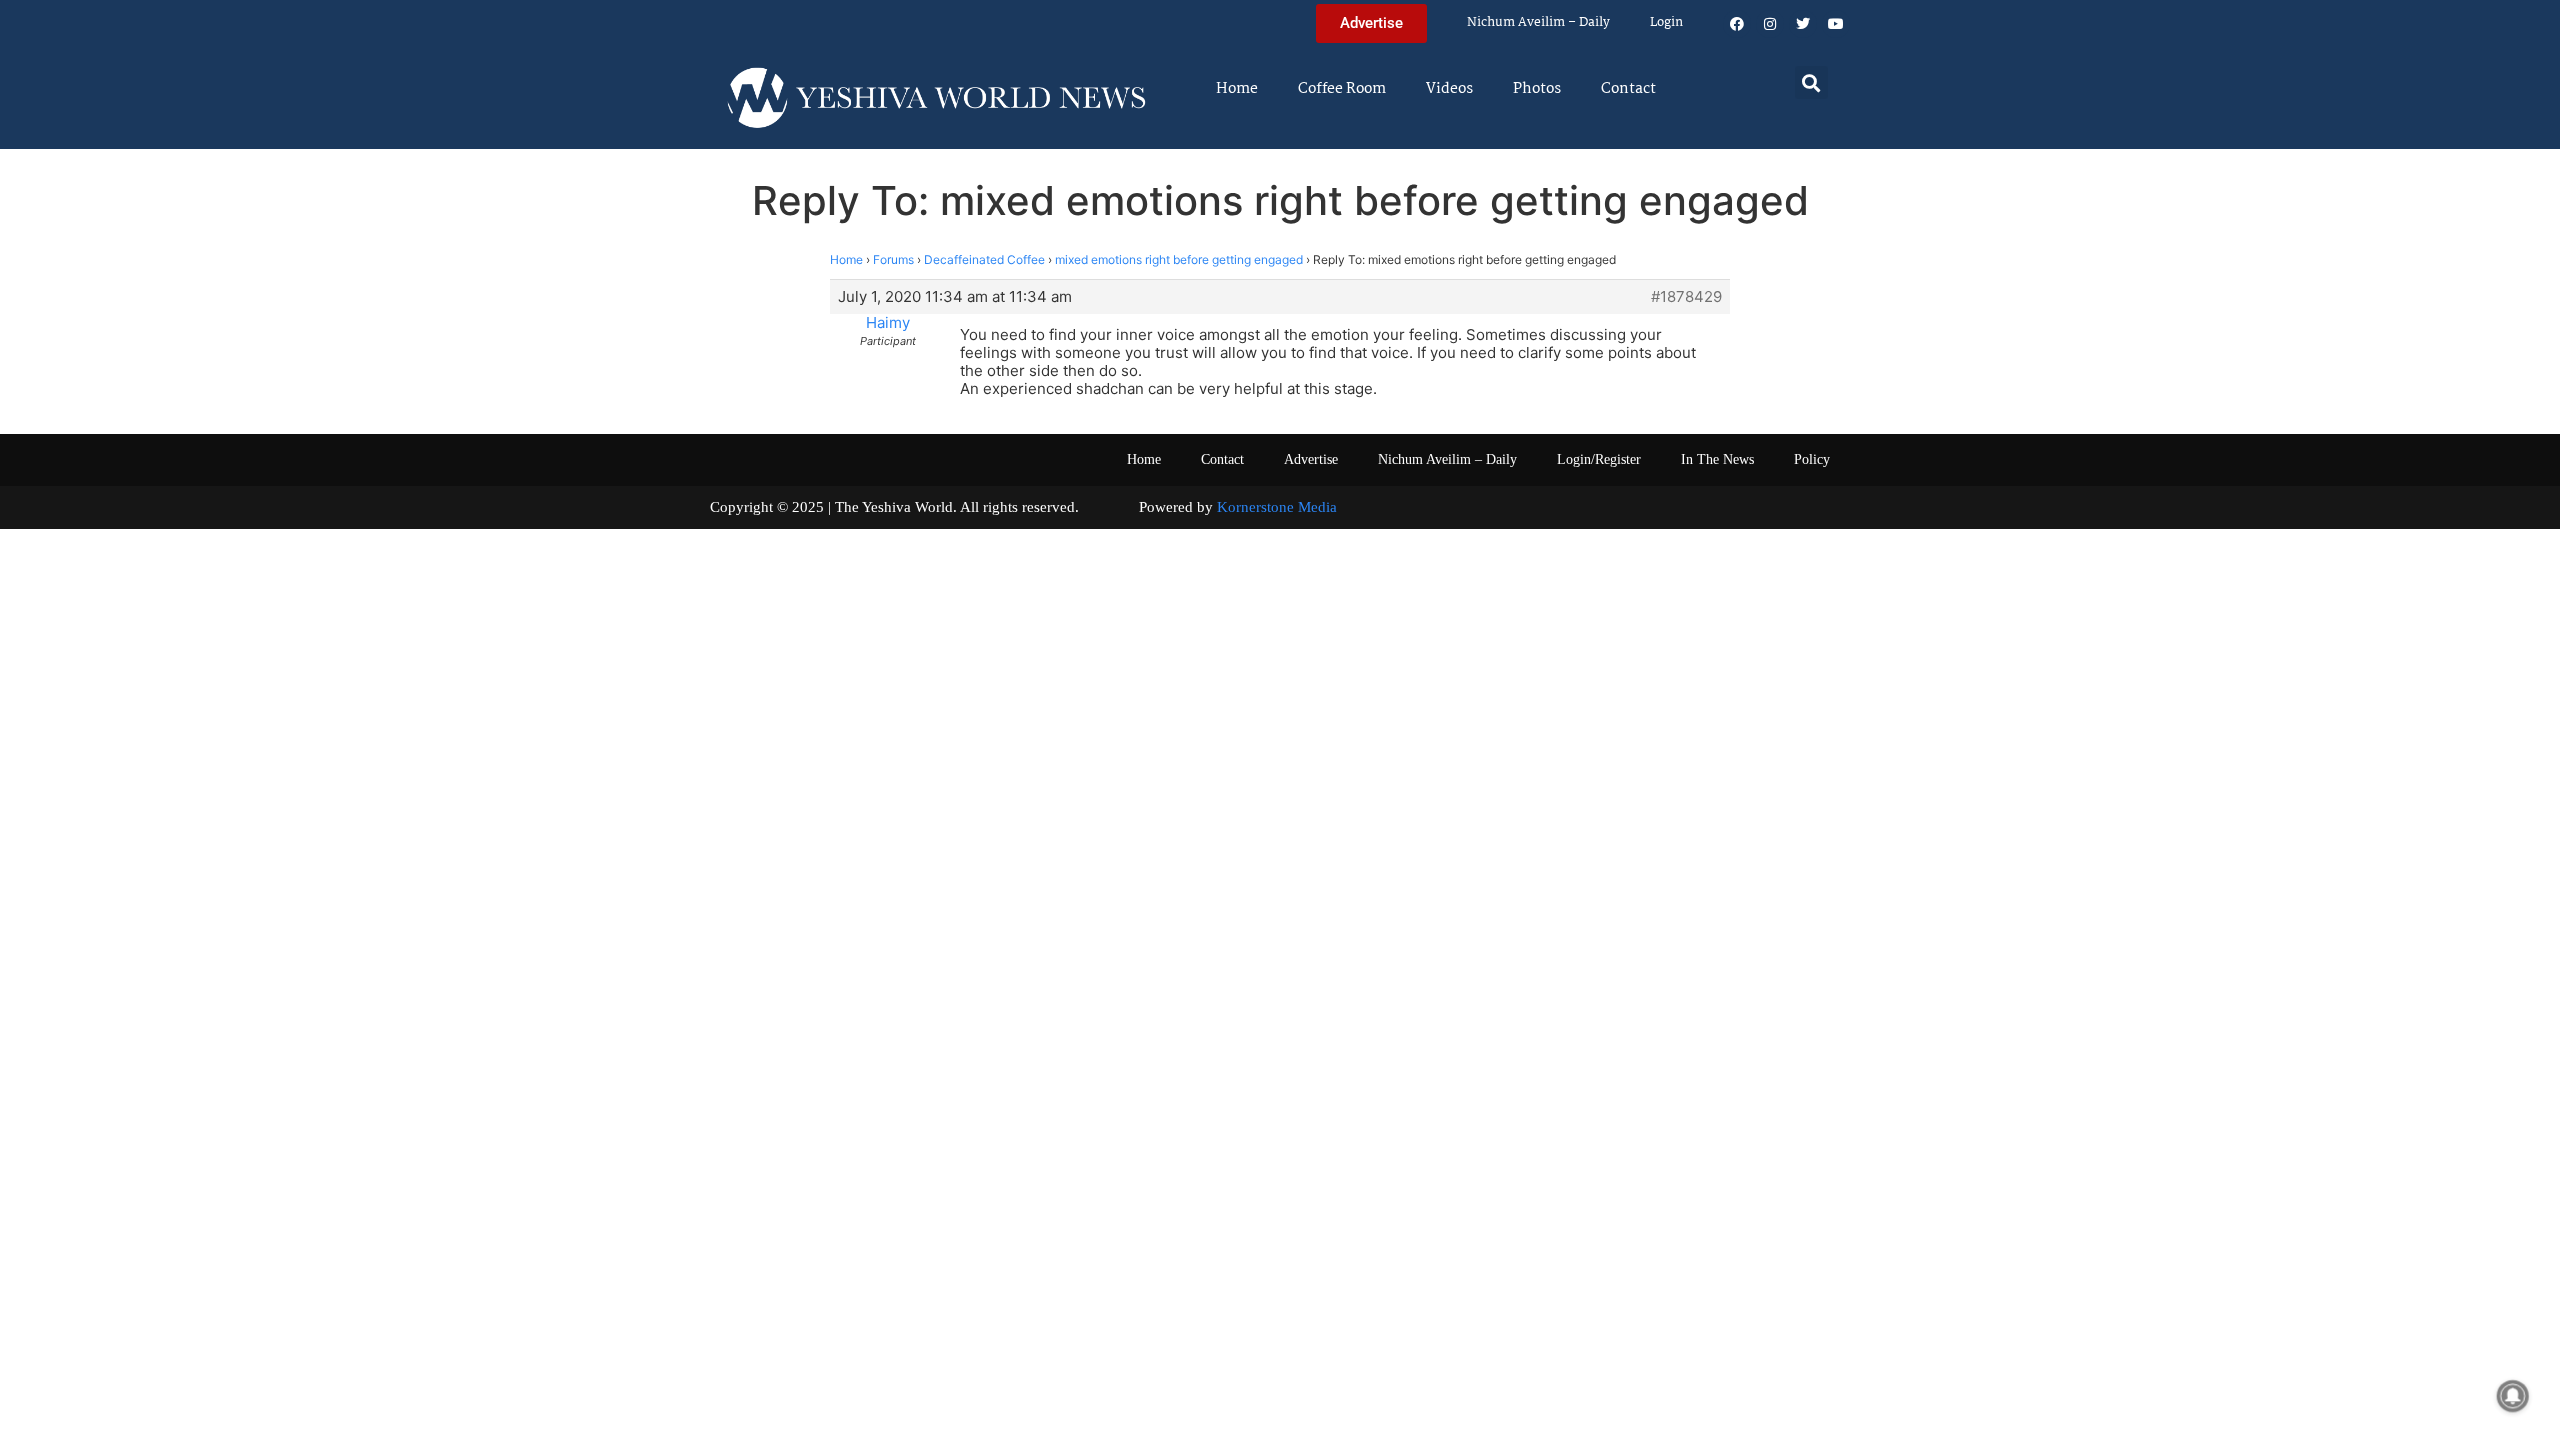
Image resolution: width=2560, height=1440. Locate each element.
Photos (1537, 89)
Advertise (1311, 459)
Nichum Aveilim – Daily (1538, 22)
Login (1666, 22)
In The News (1717, 459)
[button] (1811, 82)
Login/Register (1599, 459)
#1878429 (1686, 297)
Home (1237, 89)
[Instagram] (1770, 24)
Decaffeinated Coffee (984, 259)
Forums (893, 259)
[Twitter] (1803, 24)
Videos (1449, 89)
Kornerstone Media (1277, 507)
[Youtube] (1836, 24)
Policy (1812, 459)
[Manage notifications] (2513, 1396)
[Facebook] (1737, 24)
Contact (1628, 89)
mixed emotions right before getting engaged (1179, 259)
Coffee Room (1342, 89)
